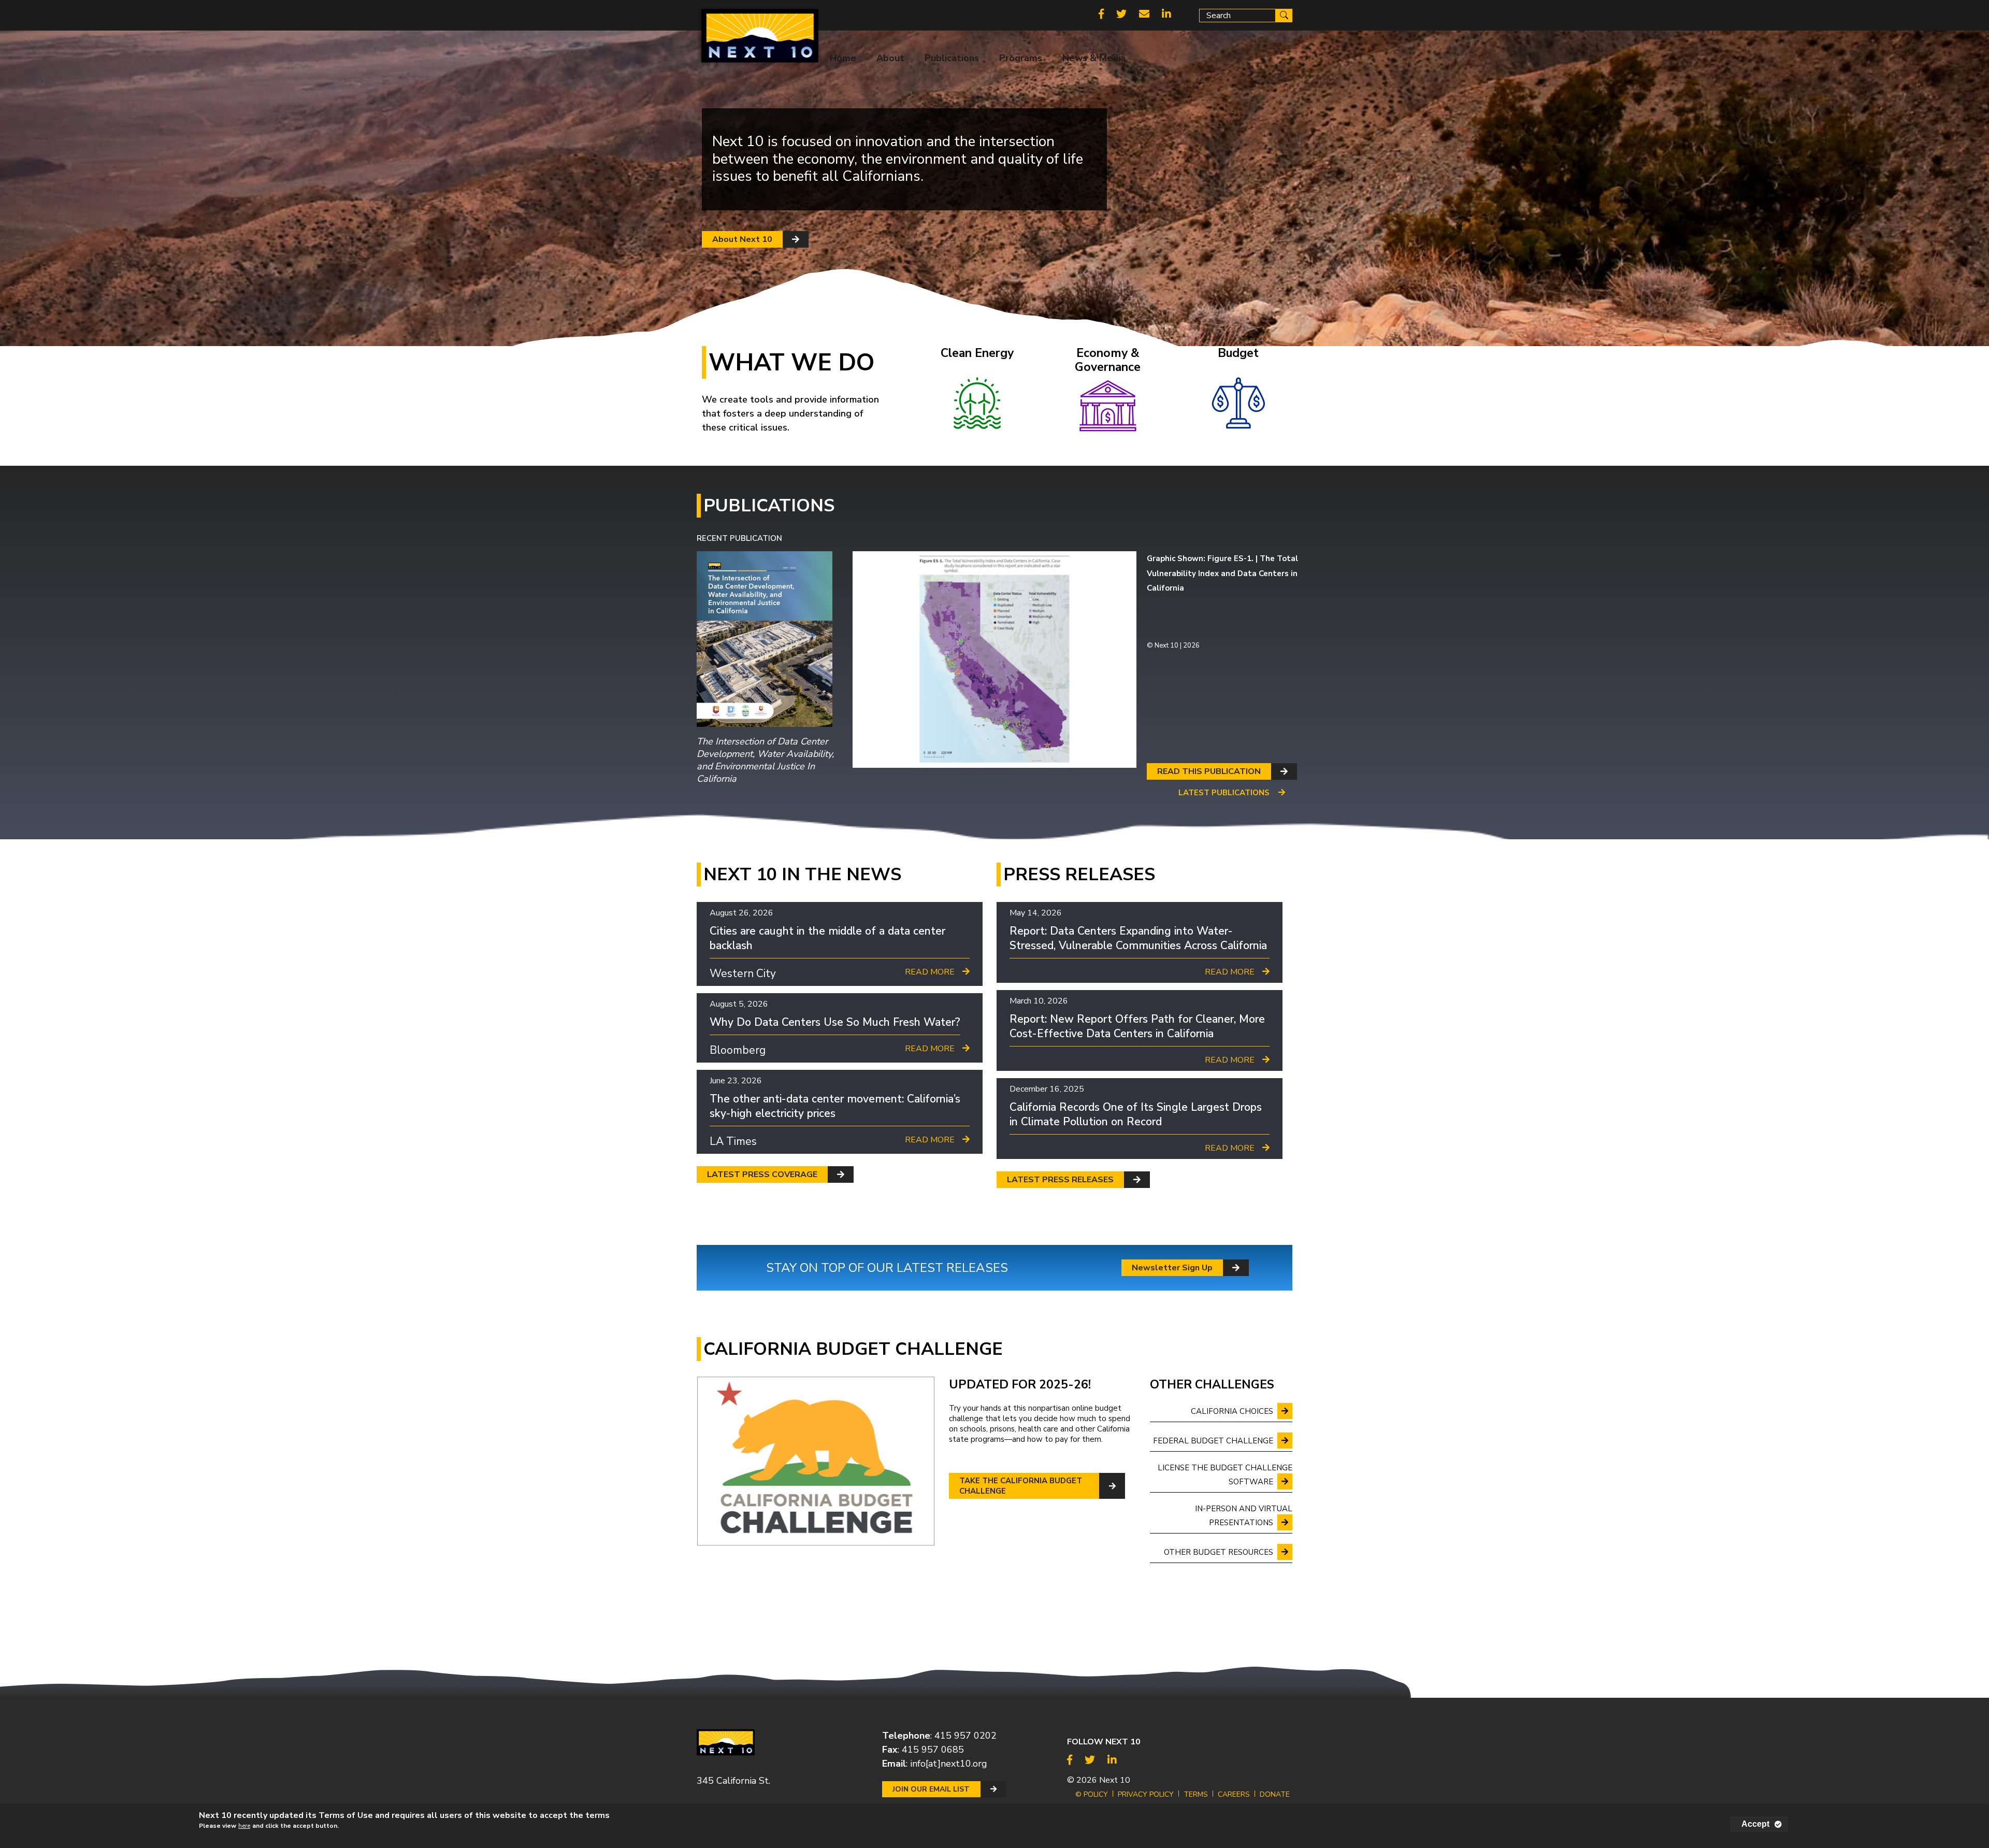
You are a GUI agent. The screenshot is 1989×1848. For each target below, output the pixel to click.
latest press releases (1060, 1180)
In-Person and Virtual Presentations (1244, 1516)
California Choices (1232, 1411)
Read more (930, 972)
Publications (952, 58)
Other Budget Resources (1219, 1552)
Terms (1196, 1794)
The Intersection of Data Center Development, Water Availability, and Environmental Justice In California (765, 760)
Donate (1275, 1794)
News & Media (1094, 58)
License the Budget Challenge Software (1225, 1475)
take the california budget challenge (1021, 1486)
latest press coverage (762, 1174)
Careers (1234, 1794)
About (890, 58)
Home (843, 58)
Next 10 (1115, 1780)
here (244, 1826)
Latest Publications (1224, 793)
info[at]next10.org (949, 1764)
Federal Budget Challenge (1213, 1441)
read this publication (1209, 771)
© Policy (1092, 1794)
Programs (1021, 58)
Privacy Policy (1146, 1794)
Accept (1755, 1824)
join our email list (931, 1789)
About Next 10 (742, 239)
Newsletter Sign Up (1172, 1268)
